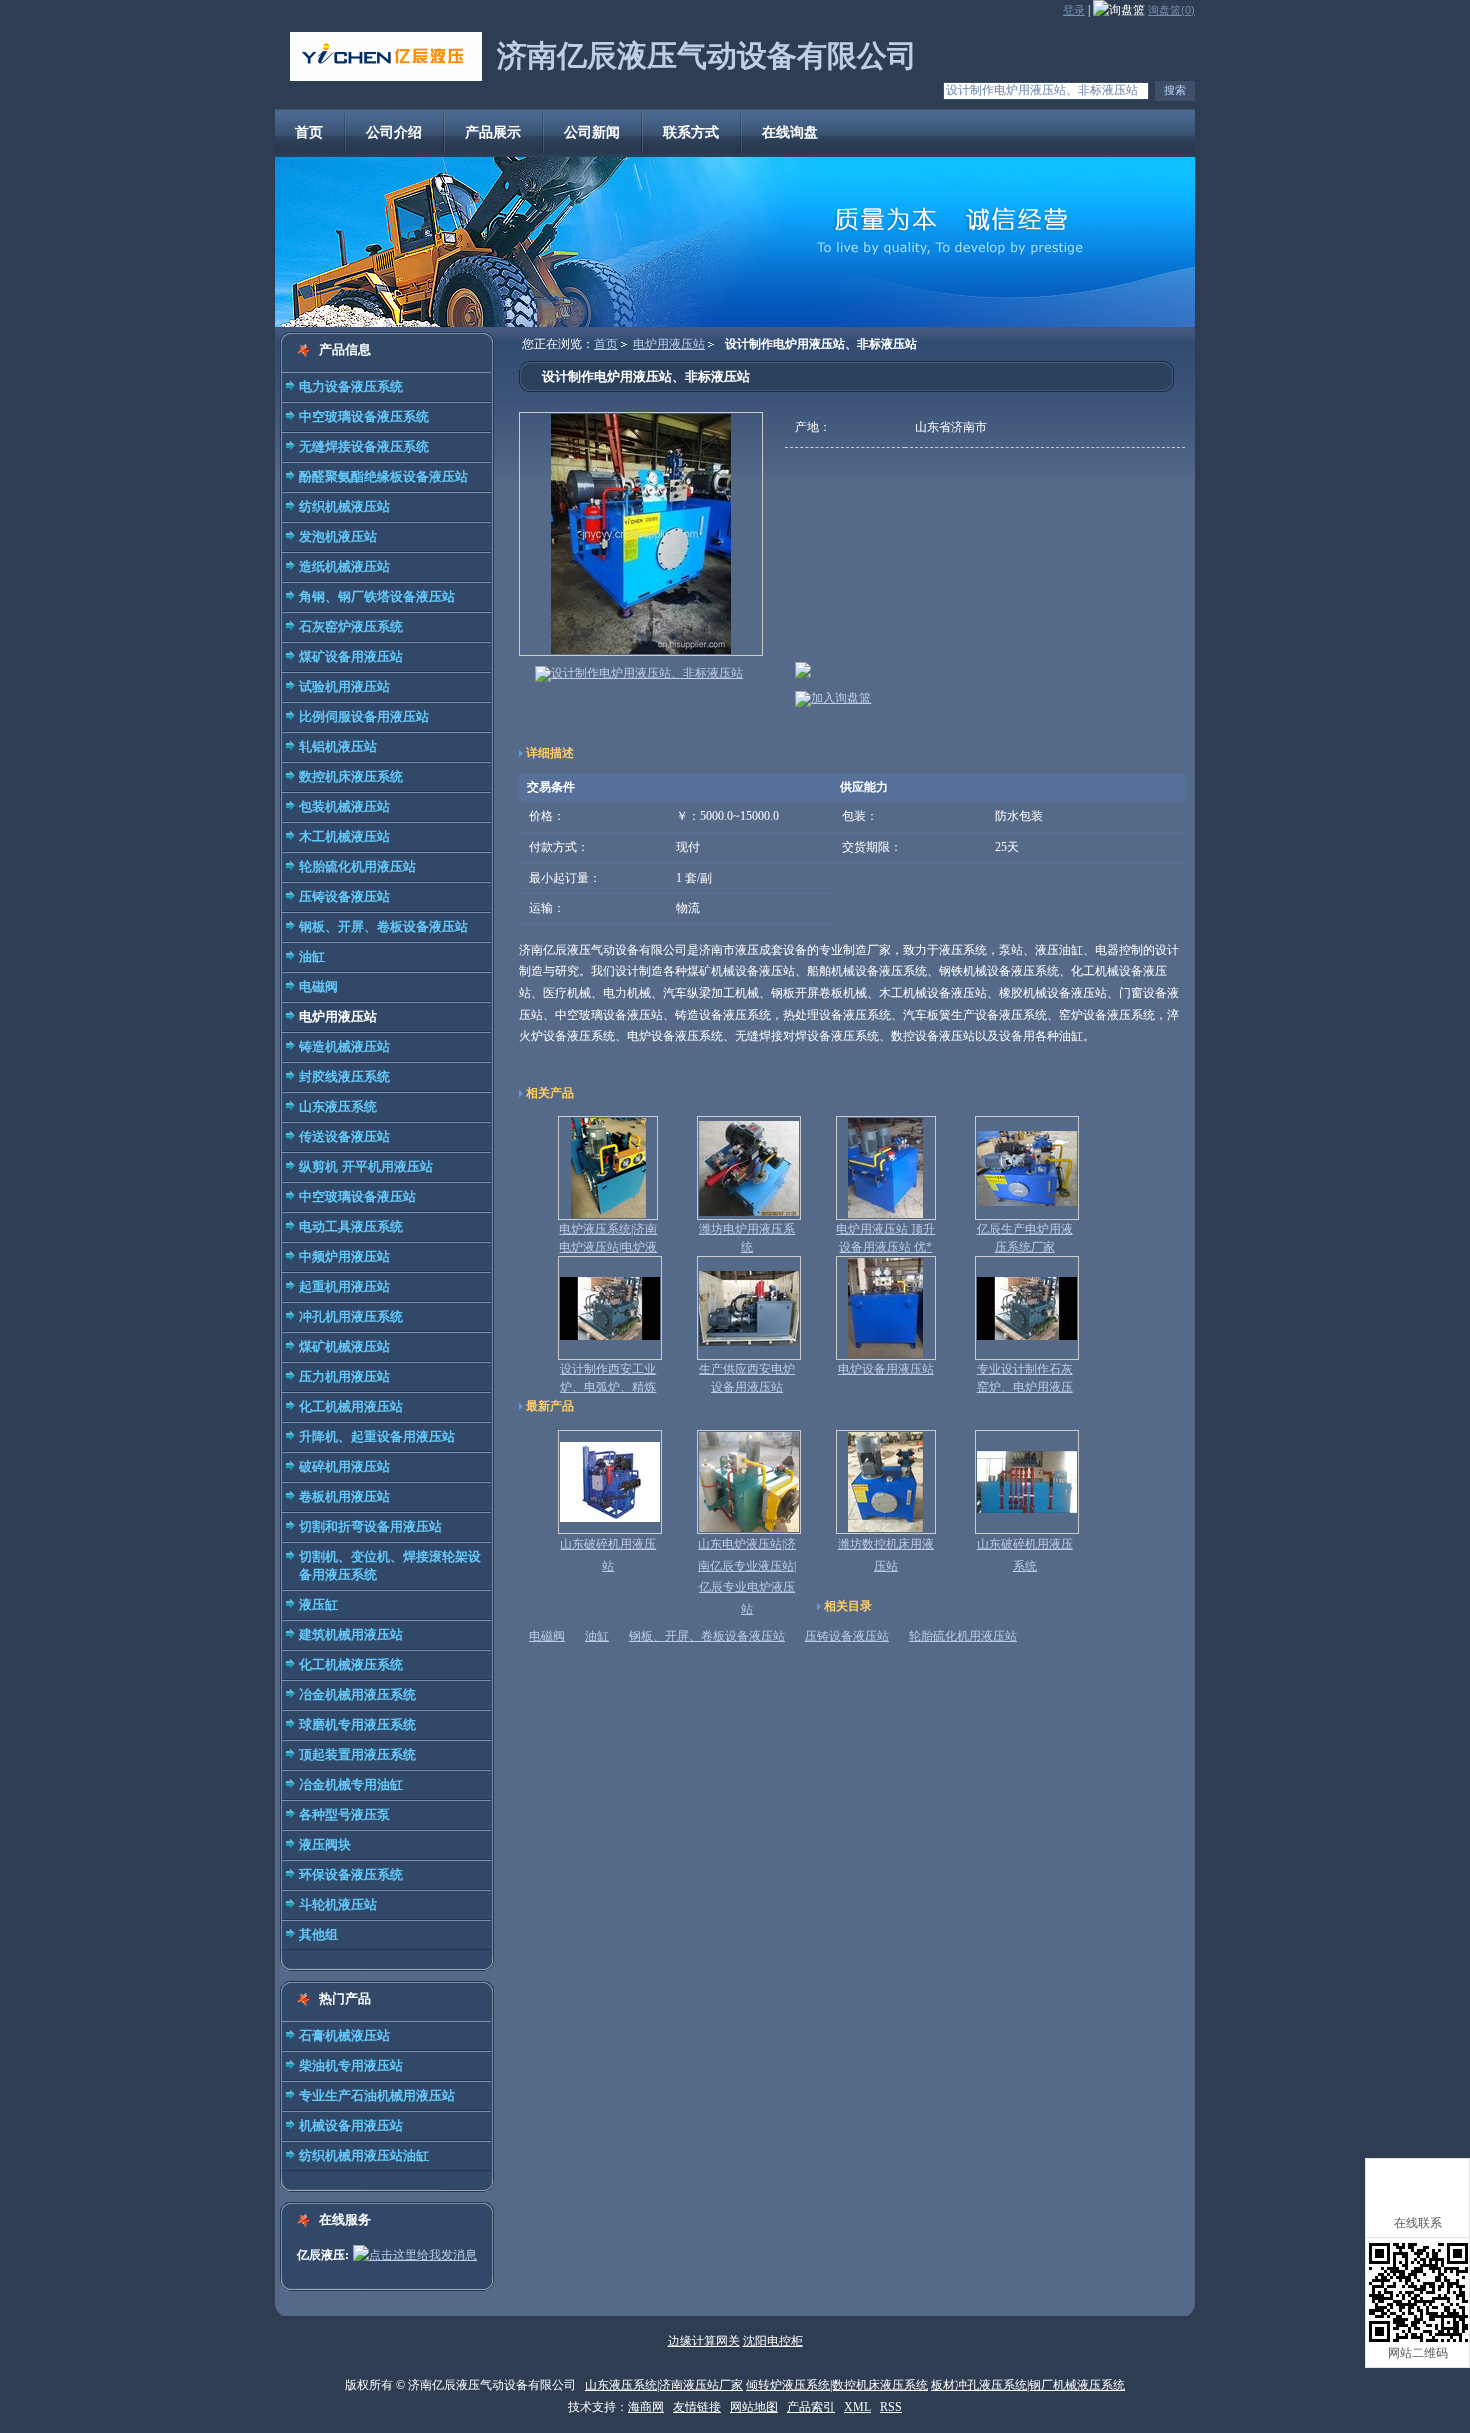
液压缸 (318, 1604)
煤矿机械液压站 (344, 1346)
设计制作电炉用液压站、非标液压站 (647, 673)
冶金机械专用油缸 (351, 1784)
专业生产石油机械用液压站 (377, 2095)
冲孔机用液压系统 (351, 1316)
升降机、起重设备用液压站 (377, 1436)
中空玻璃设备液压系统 (364, 416)
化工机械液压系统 (351, 1664)
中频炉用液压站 (344, 1256)
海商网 (646, 2407)
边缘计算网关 (704, 2341)
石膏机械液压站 (344, 2035)
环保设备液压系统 (351, 1874)
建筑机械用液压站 (351, 1634)
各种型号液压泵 (344, 1814)
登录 (1074, 10)
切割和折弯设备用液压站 (370, 1526)
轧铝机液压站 (338, 746)
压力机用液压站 (344, 1376)
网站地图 (754, 2407)
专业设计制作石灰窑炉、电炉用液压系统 (1025, 1387)
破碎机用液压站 (344, 1466)
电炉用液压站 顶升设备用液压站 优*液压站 (885, 1247)
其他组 (318, 1934)
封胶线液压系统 (344, 1076)
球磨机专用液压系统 (357, 1724)
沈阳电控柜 (773, 2341)
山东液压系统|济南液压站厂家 (664, 2385)
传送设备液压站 (344, 1136)
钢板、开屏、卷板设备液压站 (383, 926)
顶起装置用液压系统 (357, 1754)
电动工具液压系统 (351, 1226)
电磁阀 (318, 986)
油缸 (312, 956)
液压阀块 (325, 1844)
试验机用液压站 (344, 686)
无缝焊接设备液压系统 (364, 446)
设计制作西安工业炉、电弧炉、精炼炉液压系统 (608, 1387)
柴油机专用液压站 (351, 2065)
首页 (606, 344)
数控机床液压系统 (351, 776)
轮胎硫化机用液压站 (357, 866)
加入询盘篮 (841, 698)
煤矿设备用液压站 (351, 656)
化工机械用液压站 (351, 1406)
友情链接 (697, 2407)
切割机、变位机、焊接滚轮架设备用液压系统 (390, 1565)
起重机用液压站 (344, 1286)
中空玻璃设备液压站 (357, 1196)
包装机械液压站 (344, 806)
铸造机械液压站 (344, 1046)
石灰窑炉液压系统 (351, 626)
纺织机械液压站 (344, 506)
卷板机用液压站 (344, 1496)
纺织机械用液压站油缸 (364, 2155)
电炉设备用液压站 (886, 1369)
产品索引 (811, 2407)
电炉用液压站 (338, 1016)
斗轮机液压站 (338, 1904)
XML (857, 2407)
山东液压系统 (338, 1106)
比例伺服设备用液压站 (364, 716)
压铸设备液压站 (344, 896)
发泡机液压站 (338, 536)
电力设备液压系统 (351, 386)
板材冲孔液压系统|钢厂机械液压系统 (1028, 2385)
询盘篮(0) (1171, 10)
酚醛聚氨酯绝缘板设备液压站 (383, 476)
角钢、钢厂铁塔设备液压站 (377, 596)
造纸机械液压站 (344, 566)
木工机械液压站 (344, 836)
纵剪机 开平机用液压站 (366, 1166)
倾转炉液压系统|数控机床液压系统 (837, 2385)
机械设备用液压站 (351, 2125)
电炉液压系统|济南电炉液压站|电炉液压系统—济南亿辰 (608, 1247)
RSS (891, 2407)
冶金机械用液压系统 (357, 1694)
